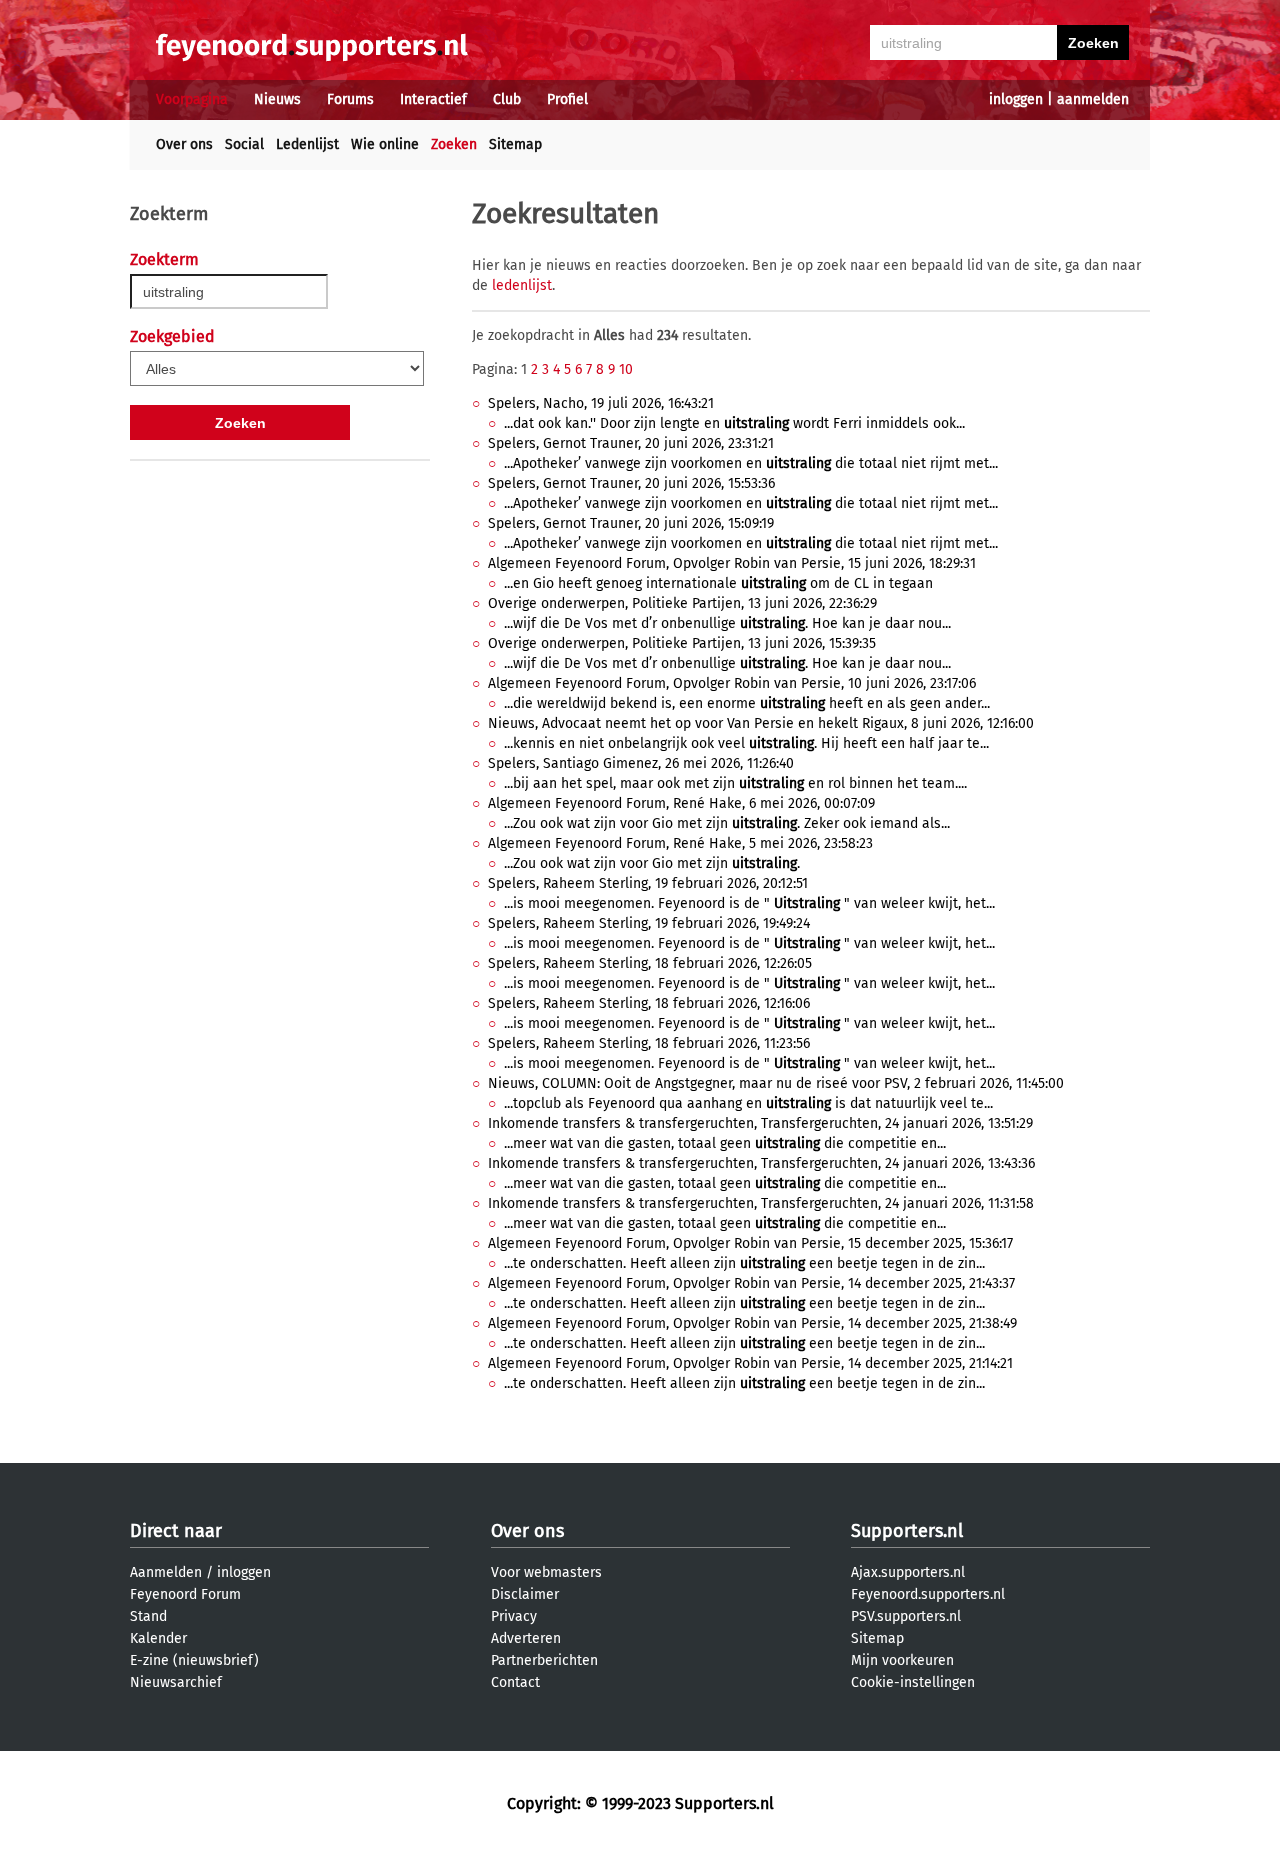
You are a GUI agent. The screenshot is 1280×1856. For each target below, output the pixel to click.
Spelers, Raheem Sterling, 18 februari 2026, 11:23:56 (649, 1043)
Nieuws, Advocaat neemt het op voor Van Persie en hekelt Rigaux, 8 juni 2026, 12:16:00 (761, 723)
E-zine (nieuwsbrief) (194, 1660)
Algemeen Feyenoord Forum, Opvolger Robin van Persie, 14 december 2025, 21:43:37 (751, 1283)
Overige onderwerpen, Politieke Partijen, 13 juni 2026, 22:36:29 (682, 603)
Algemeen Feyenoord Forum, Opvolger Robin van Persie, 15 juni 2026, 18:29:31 (732, 563)
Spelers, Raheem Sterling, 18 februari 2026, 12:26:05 (650, 963)
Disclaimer (525, 1594)
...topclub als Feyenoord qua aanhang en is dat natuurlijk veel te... (748, 1103)
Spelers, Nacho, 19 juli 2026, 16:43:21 (601, 403)
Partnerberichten (544, 1660)
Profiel (567, 99)
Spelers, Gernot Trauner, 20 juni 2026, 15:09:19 (631, 523)
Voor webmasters (546, 1572)
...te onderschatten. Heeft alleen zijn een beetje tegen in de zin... (744, 1263)
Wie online (385, 144)
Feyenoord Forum (185, 1594)
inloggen (1016, 99)
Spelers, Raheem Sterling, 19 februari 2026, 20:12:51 (648, 883)
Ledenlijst (307, 144)
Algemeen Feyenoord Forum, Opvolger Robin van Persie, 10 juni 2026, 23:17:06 (732, 683)
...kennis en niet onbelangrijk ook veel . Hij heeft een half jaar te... (746, 743)
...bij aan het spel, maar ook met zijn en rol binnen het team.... (735, 783)
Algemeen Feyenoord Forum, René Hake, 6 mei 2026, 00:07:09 (681, 803)
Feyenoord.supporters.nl (928, 1594)
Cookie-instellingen (913, 1682)
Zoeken (454, 144)
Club (507, 99)
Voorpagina (192, 99)
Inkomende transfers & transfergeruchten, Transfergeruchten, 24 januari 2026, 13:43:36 (761, 1163)
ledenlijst (522, 285)
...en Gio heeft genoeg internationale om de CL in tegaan (718, 583)
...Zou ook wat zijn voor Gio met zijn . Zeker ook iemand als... (727, 823)
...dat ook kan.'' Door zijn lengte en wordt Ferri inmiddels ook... (734, 423)
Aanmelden (166, 1572)
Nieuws (277, 99)
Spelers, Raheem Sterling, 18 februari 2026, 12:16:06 (649, 1003)
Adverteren (526, 1638)
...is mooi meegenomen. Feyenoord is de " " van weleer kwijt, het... (749, 903)
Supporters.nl (907, 1531)
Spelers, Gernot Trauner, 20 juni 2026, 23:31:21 (631, 443)
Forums (350, 99)
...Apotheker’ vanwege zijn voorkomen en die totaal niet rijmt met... (751, 463)
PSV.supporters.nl (906, 1616)
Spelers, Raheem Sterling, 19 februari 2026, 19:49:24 (649, 923)
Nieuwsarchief (176, 1682)
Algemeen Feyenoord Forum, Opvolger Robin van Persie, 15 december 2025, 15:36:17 (750, 1243)
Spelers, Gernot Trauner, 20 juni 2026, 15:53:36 (631, 483)
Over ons (184, 144)
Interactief (433, 99)
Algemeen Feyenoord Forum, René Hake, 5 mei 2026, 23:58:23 (680, 843)
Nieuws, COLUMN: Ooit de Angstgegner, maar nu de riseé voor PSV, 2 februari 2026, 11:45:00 (776, 1083)
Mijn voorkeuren (902, 1660)
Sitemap (515, 144)
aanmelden (1093, 99)
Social (244, 144)
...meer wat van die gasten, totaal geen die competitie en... (725, 1143)
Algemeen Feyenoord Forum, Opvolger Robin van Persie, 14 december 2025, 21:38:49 (752, 1323)
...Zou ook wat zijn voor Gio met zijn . (652, 863)
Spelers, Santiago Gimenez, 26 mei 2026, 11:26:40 (641, 763)
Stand (148, 1616)
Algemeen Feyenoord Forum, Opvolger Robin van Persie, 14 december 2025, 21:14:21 (750, 1363)
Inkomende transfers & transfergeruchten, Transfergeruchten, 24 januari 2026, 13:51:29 (760, 1123)
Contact (515, 1682)
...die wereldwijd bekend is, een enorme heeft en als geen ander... (747, 703)
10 (626, 369)
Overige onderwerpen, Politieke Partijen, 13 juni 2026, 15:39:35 (682, 643)
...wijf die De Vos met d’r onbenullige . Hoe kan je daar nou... (727, 623)
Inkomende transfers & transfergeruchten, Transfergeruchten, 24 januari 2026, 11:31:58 (761, 1203)
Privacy (514, 1616)
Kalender (158, 1638)
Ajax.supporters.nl (908, 1572)
